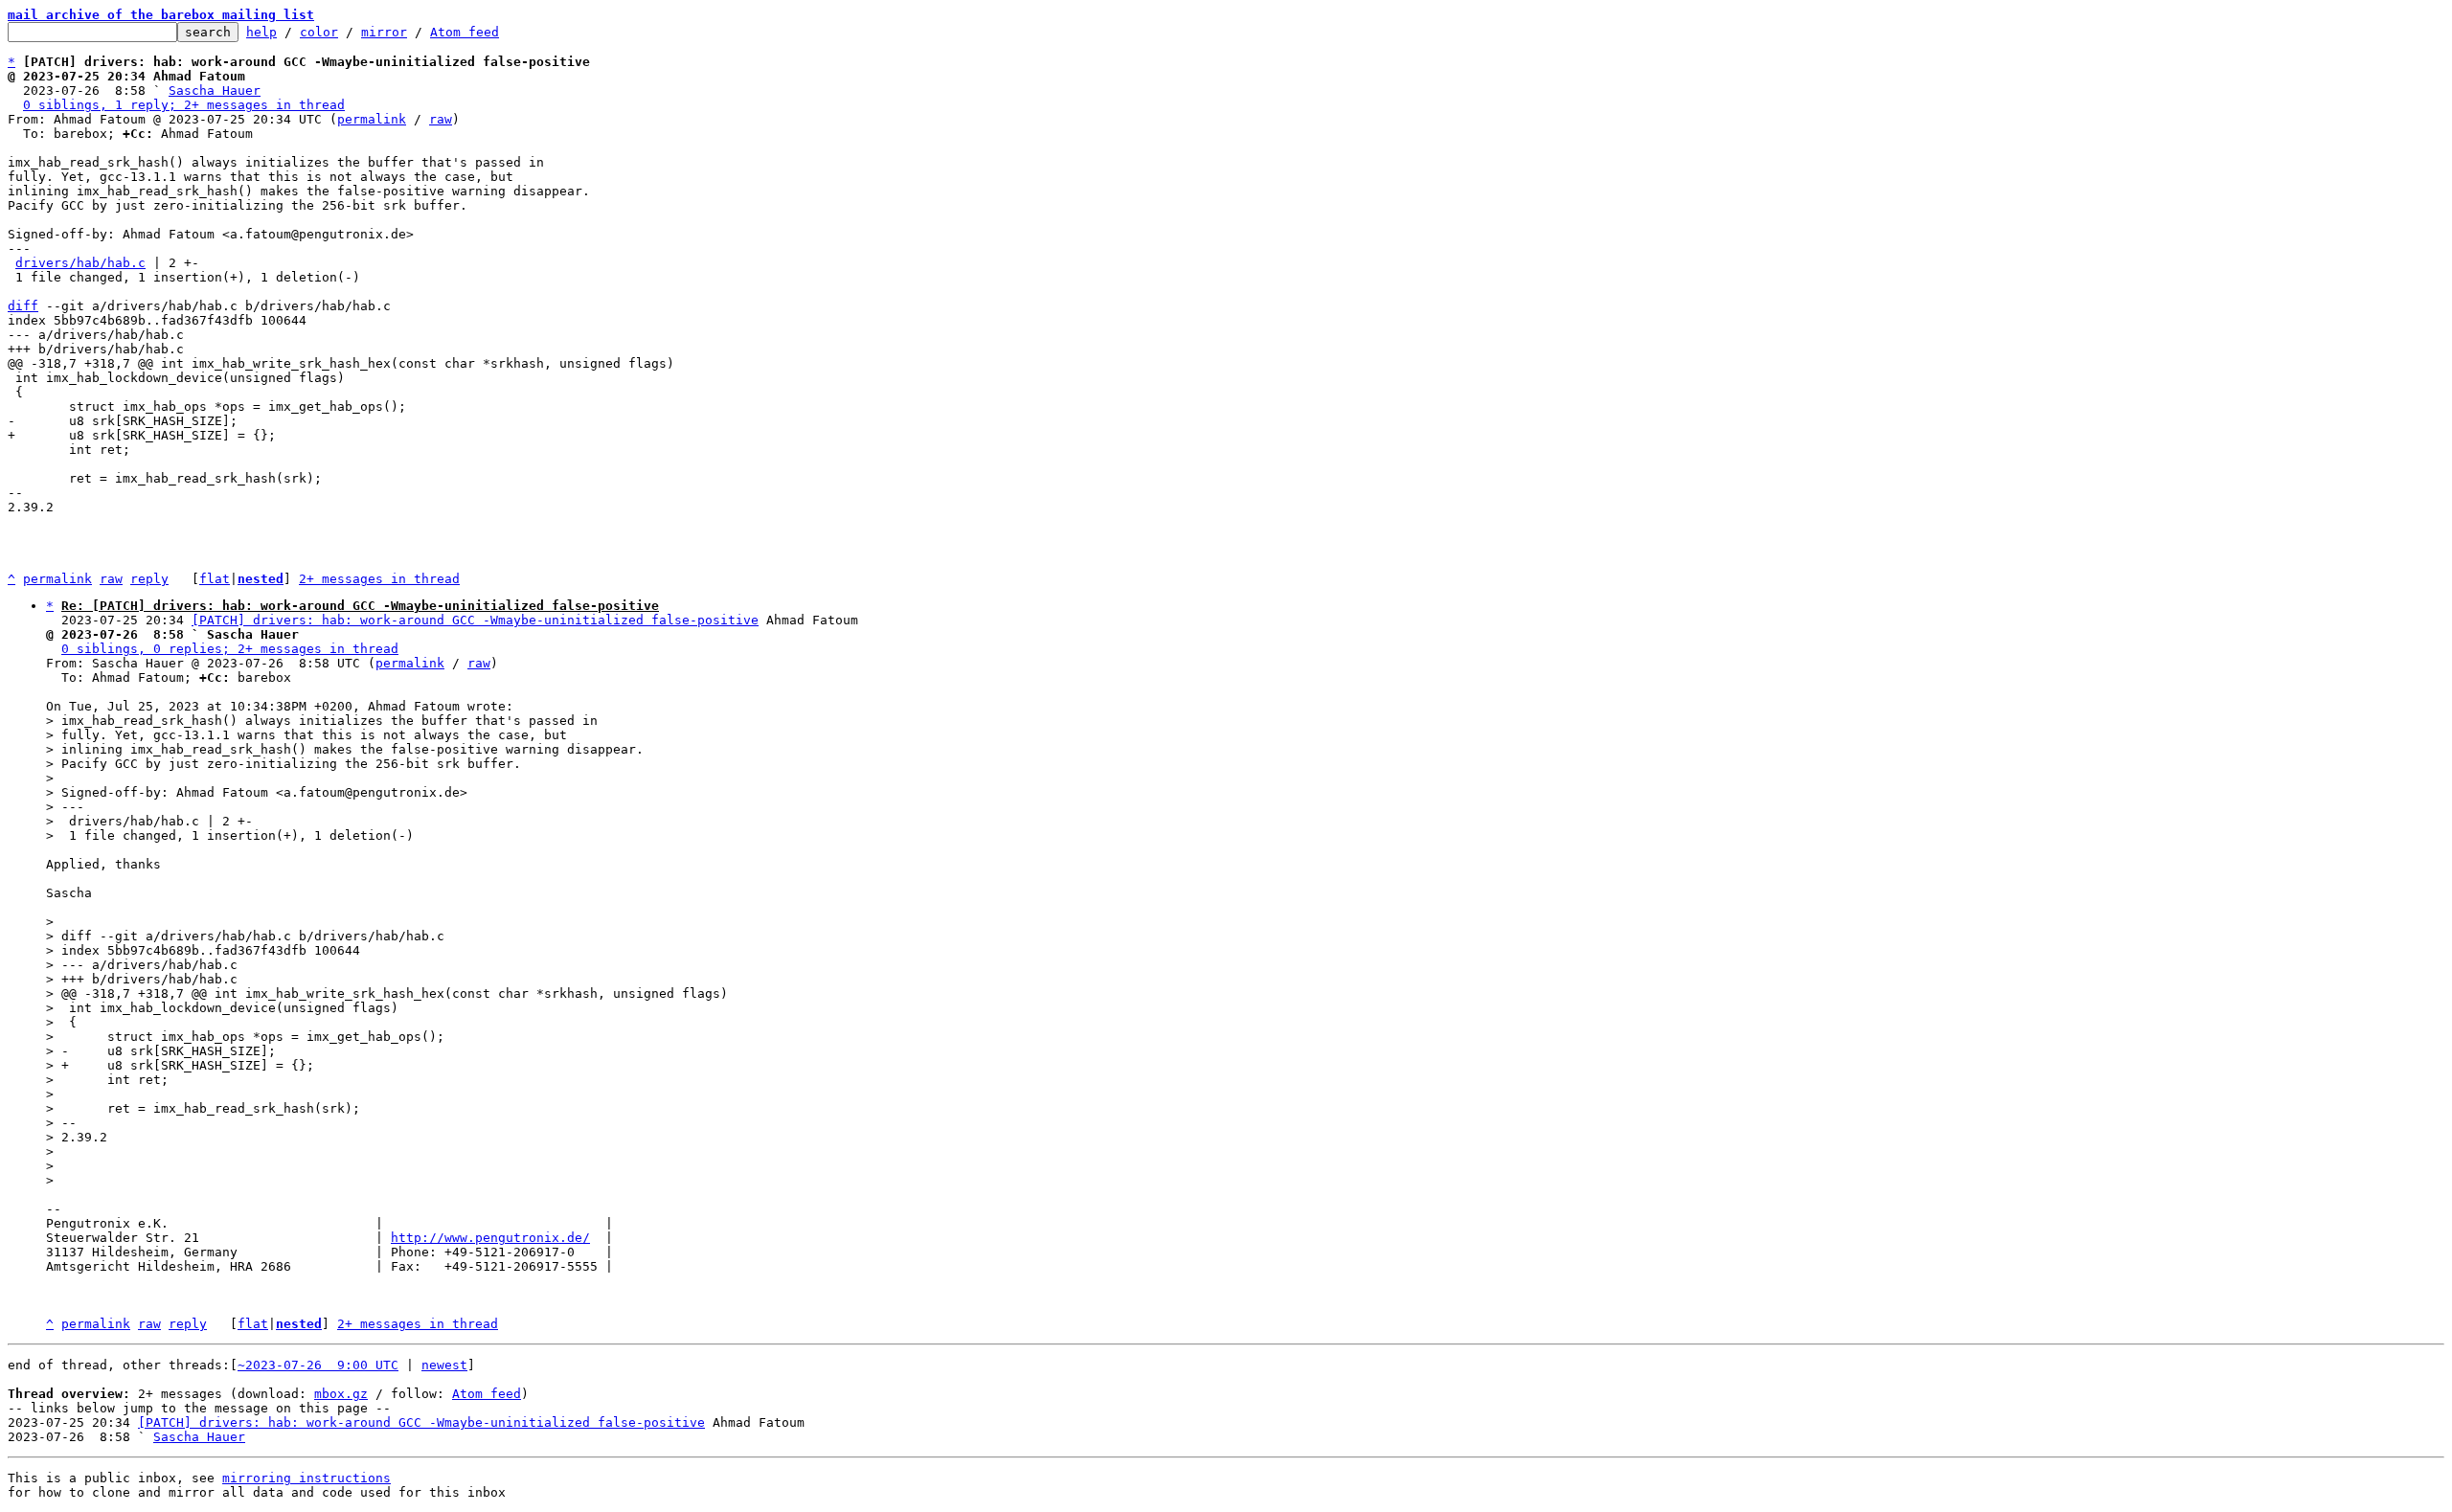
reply (149, 579)
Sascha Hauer (215, 90)
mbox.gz (341, 1394)
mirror (384, 32)
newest (444, 1365)
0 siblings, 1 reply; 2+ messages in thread (184, 105)
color (319, 32)
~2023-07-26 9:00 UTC (318, 1365)
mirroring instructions (306, 1478)
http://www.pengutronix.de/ (490, 1238)
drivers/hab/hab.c (80, 263)
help (261, 32)
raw (441, 119)
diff (23, 306)
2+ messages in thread (379, 579)
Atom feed (465, 32)
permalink (372, 119)
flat (215, 579)
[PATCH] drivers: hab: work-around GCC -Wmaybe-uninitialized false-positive (475, 620)
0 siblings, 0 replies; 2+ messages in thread (230, 649)
